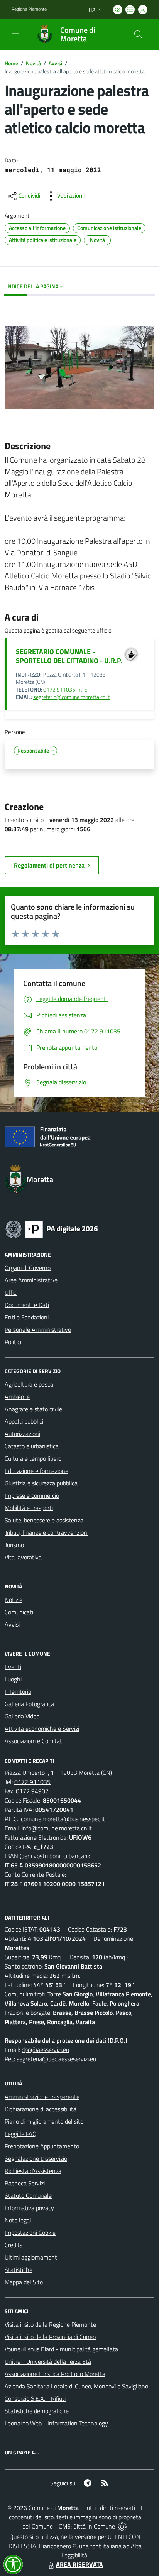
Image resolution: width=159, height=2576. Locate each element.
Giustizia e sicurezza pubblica (41, 1483)
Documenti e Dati (27, 1305)
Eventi (13, 1667)
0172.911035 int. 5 (65, 690)
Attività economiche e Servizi (42, 1729)
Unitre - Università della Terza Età (48, 2361)
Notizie (14, 1600)
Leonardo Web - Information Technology (56, 2423)
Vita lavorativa (23, 1557)
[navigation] (15, 34)
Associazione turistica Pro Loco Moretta (55, 2374)
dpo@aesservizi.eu (45, 2050)
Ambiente (17, 1397)
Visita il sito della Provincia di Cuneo (50, 2337)
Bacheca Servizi (25, 2183)
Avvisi (55, 63)
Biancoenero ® (58, 2546)
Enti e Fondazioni (27, 1317)
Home (11, 63)
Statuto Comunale (28, 2195)
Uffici (11, 1292)
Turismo (14, 1545)
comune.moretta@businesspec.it (63, 1819)
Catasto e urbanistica (32, 1446)
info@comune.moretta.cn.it (57, 1828)
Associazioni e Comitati (34, 1741)
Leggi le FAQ (21, 2134)
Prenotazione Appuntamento (42, 2146)
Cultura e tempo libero (33, 1458)
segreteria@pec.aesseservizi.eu (56, 2059)
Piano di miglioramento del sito (44, 2121)
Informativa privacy (29, 2208)
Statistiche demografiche (37, 2411)
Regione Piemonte (29, 9)
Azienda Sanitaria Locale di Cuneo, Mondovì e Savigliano (76, 2386)
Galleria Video (22, 1716)
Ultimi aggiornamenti (31, 2257)
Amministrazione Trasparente (42, 2097)
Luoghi (13, 1679)
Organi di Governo (28, 1268)
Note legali (19, 2220)
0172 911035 (32, 1782)
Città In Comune (94, 2526)
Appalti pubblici (24, 1421)
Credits (14, 2245)
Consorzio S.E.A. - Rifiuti (35, 2398)
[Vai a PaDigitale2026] (52, 1228)
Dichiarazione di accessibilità (41, 2109)
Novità (33, 63)
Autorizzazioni (22, 1434)
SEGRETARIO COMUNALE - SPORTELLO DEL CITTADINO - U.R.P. (69, 656)
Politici (13, 1342)
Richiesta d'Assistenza (33, 2171)
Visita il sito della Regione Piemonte (50, 2324)
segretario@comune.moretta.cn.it (71, 697)
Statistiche (19, 2270)
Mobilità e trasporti (29, 1508)
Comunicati (19, 1612)
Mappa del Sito (24, 2282)
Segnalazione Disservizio (36, 2158)
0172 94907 (32, 1791)
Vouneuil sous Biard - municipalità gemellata (61, 2349)
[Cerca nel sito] (138, 34)
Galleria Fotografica (29, 1704)
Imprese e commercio (32, 1495)
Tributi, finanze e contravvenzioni (47, 1532)
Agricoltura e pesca (29, 1384)
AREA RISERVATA (79, 2564)
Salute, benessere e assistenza (44, 1520)
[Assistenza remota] (122, 2526)
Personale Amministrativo (38, 1329)
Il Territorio (18, 1691)
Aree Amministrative (31, 1280)
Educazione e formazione (36, 1471)
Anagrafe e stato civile (33, 1409)
